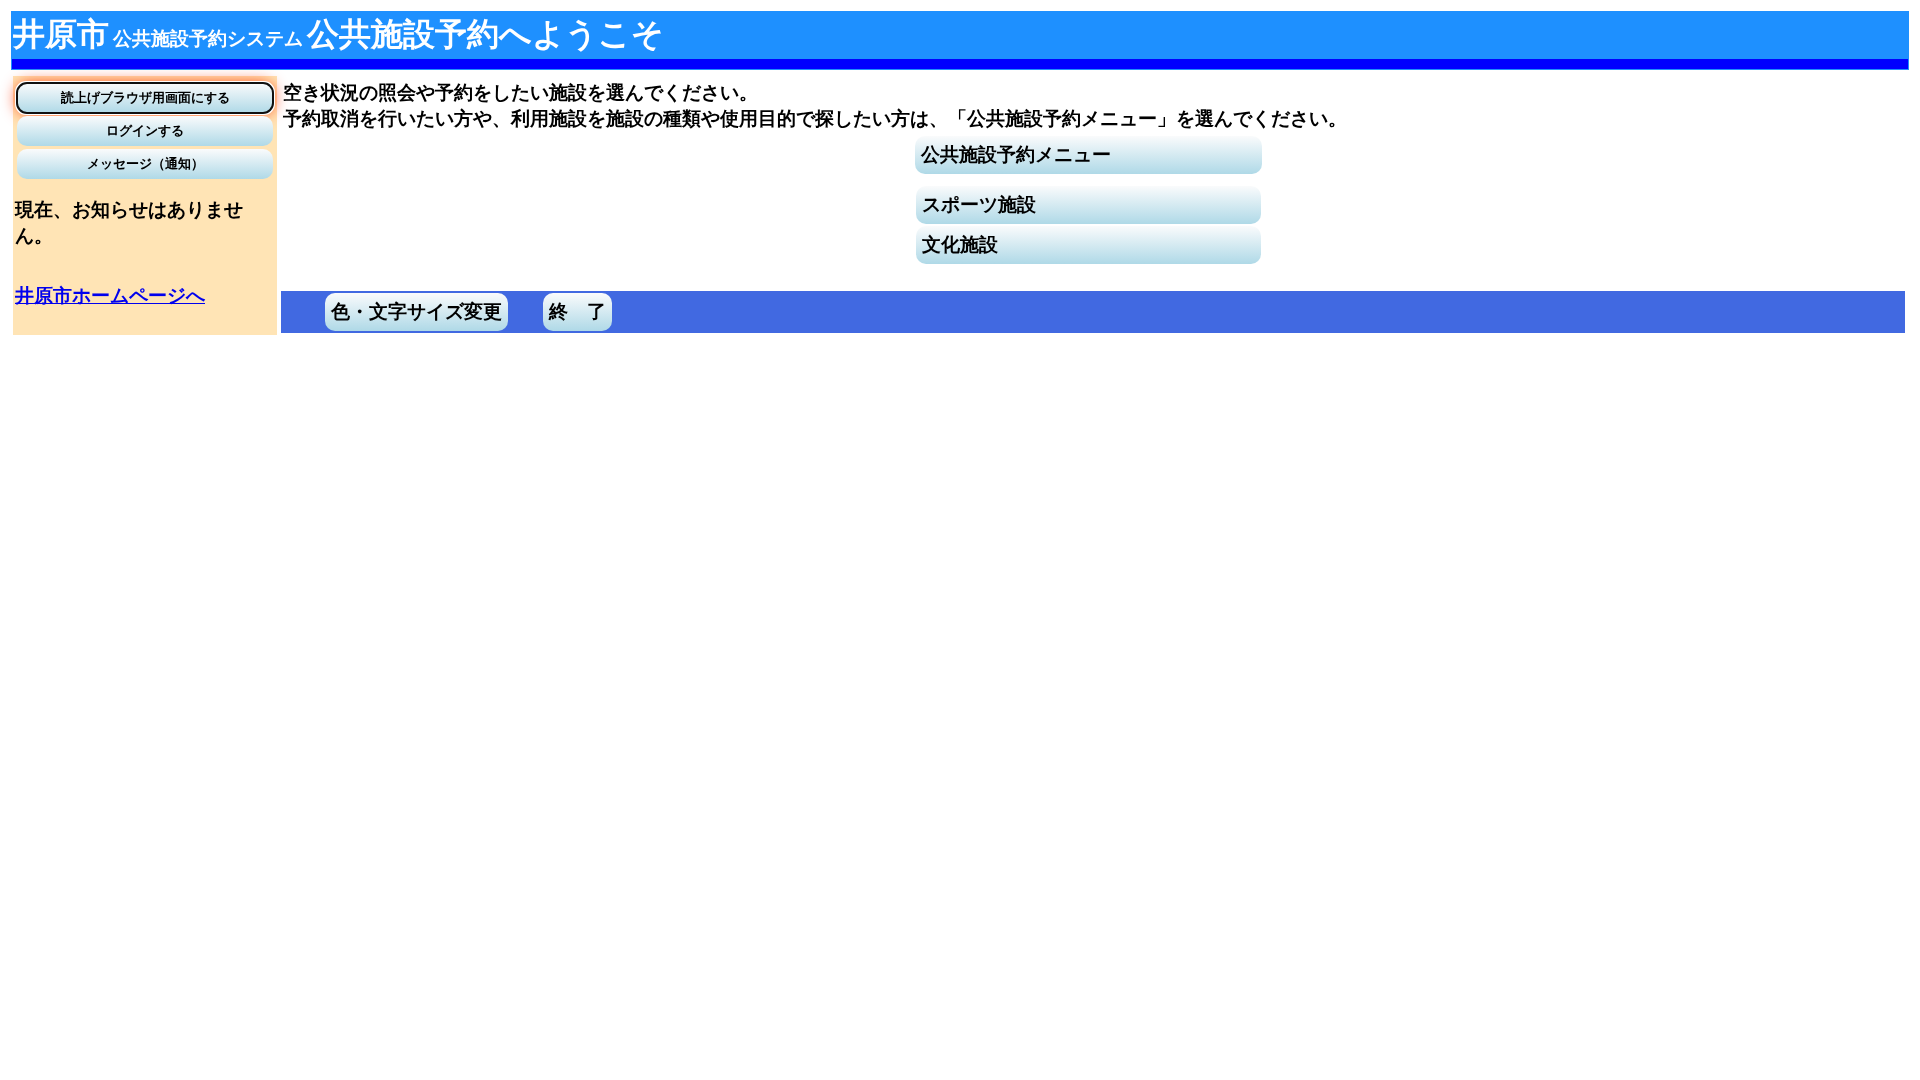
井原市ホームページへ (110, 295)
